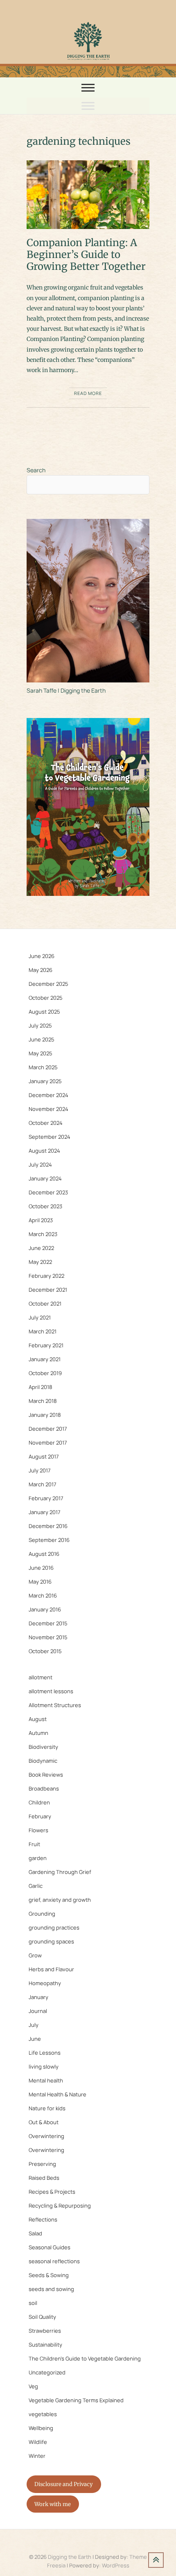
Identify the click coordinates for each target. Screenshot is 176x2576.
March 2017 (43, 1484)
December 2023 (48, 1192)
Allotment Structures (55, 1705)
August (38, 1719)
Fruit (34, 1844)
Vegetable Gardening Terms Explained (76, 2400)
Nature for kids (47, 2108)
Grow (35, 1955)
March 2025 (43, 1067)
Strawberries (45, 2331)
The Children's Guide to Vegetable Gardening (85, 2358)
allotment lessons (51, 1691)
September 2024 (50, 1137)
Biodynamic (43, 1761)
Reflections (43, 2219)
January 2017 (45, 1512)
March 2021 (43, 1331)
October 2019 (45, 1373)
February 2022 (46, 1276)
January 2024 (45, 1178)
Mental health (46, 2080)
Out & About (44, 2122)
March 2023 (43, 1234)
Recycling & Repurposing (60, 2206)
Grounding (42, 1914)
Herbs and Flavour (51, 1969)
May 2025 (41, 1053)
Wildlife (38, 2442)
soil (33, 2303)
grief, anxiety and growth (60, 1900)
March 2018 (43, 1401)
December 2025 (49, 984)
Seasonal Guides (50, 2247)
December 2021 (48, 1290)
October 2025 (46, 998)
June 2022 (41, 1248)
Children (39, 1802)
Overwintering (46, 2136)
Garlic (36, 1886)
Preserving (42, 2164)
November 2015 (48, 1637)
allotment (41, 1677)
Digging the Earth (70, 2557)
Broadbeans (44, 1788)
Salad (35, 2233)
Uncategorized (47, 2372)
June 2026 (42, 956)
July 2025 (40, 1025)
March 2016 (43, 1595)
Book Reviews (46, 1775)
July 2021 (40, 1317)
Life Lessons (45, 2053)
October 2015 (45, 1651)
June (35, 2039)
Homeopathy (45, 1983)
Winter (37, 2456)
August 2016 (44, 1554)
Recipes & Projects (52, 2192)
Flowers (38, 1830)
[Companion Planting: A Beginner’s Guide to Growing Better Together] (88, 195)
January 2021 (45, 1359)
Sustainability (45, 2345)
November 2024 (49, 1109)
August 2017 (44, 1456)
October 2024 (46, 1123)
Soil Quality (42, 2317)
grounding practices (54, 1928)
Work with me (53, 2504)
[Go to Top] (156, 2560)
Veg (33, 2386)
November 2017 (48, 1443)
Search (36, 470)
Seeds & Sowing (49, 2275)
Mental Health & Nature (58, 2094)
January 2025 (45, 1081)
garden (38, 1858)
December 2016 (48, 1526)
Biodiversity (43, 1747)
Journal (38, 2011)
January (38, 1997)
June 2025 (42, 1039)
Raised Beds (44, 2178)
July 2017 (40, 1470)
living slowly (44, 2067)
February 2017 (46, 1498)
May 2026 (41, 970)
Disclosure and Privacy (64, 2484)
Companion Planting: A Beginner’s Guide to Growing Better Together (86, 255)
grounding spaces (51, 1941)
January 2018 (45, 1415)
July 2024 (40, 1165)
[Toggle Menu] (88, 106)
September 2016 (49, 1540)
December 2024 (49, 1095)
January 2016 (45, 1609)
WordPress (116, 2565)
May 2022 (40, 1262)
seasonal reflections (54, 2261)
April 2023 (41, 1220)
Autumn (38, 1733)
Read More (88, 393)
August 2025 (44, 1012)
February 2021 (46, 1345)
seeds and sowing (51, 2289)
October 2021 (45, 1304)
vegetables (43, 2414)
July (34, 2025)
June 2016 (41, 1568)
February (40, 1816)
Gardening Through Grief (60, 1872)
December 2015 (48, 1623)
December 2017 (48, 1429)
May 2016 (40, 1582)
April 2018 (41, 1387)
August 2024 (44, 1151)
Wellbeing (41, 2428)
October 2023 (45, 1206)
